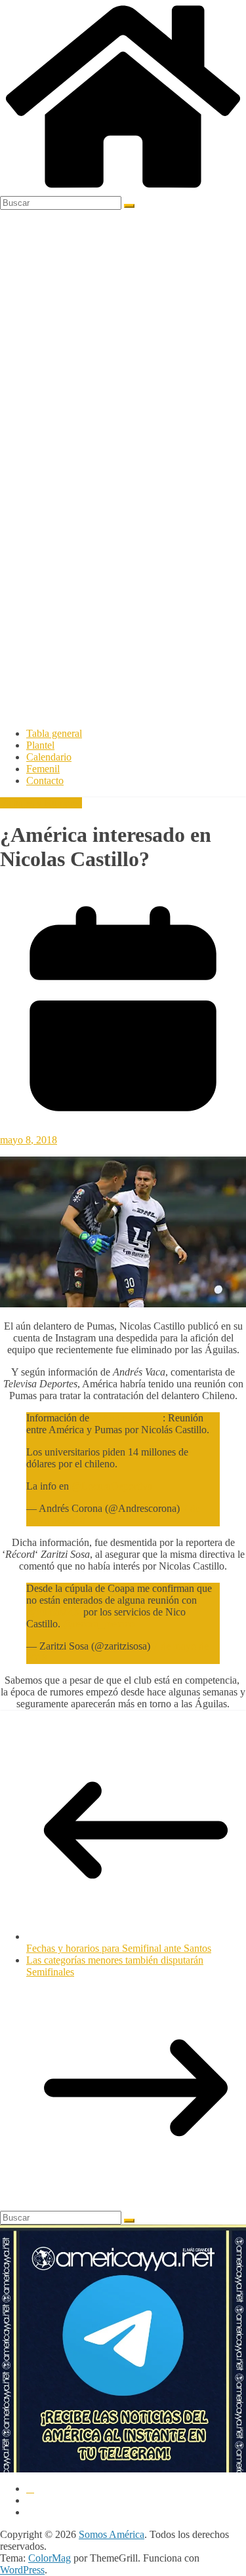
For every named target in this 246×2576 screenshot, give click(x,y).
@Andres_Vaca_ (127, 1418)
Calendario (49, 757)
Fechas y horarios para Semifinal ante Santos (119, 1948)
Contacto (45, 781)
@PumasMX (53, 1612)
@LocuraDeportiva (112, 1486)
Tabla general (54, 733)
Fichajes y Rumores (41, 803)
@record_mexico (99, 1624)
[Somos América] (123, 190)
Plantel (40, 745)
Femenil (43, 769)
